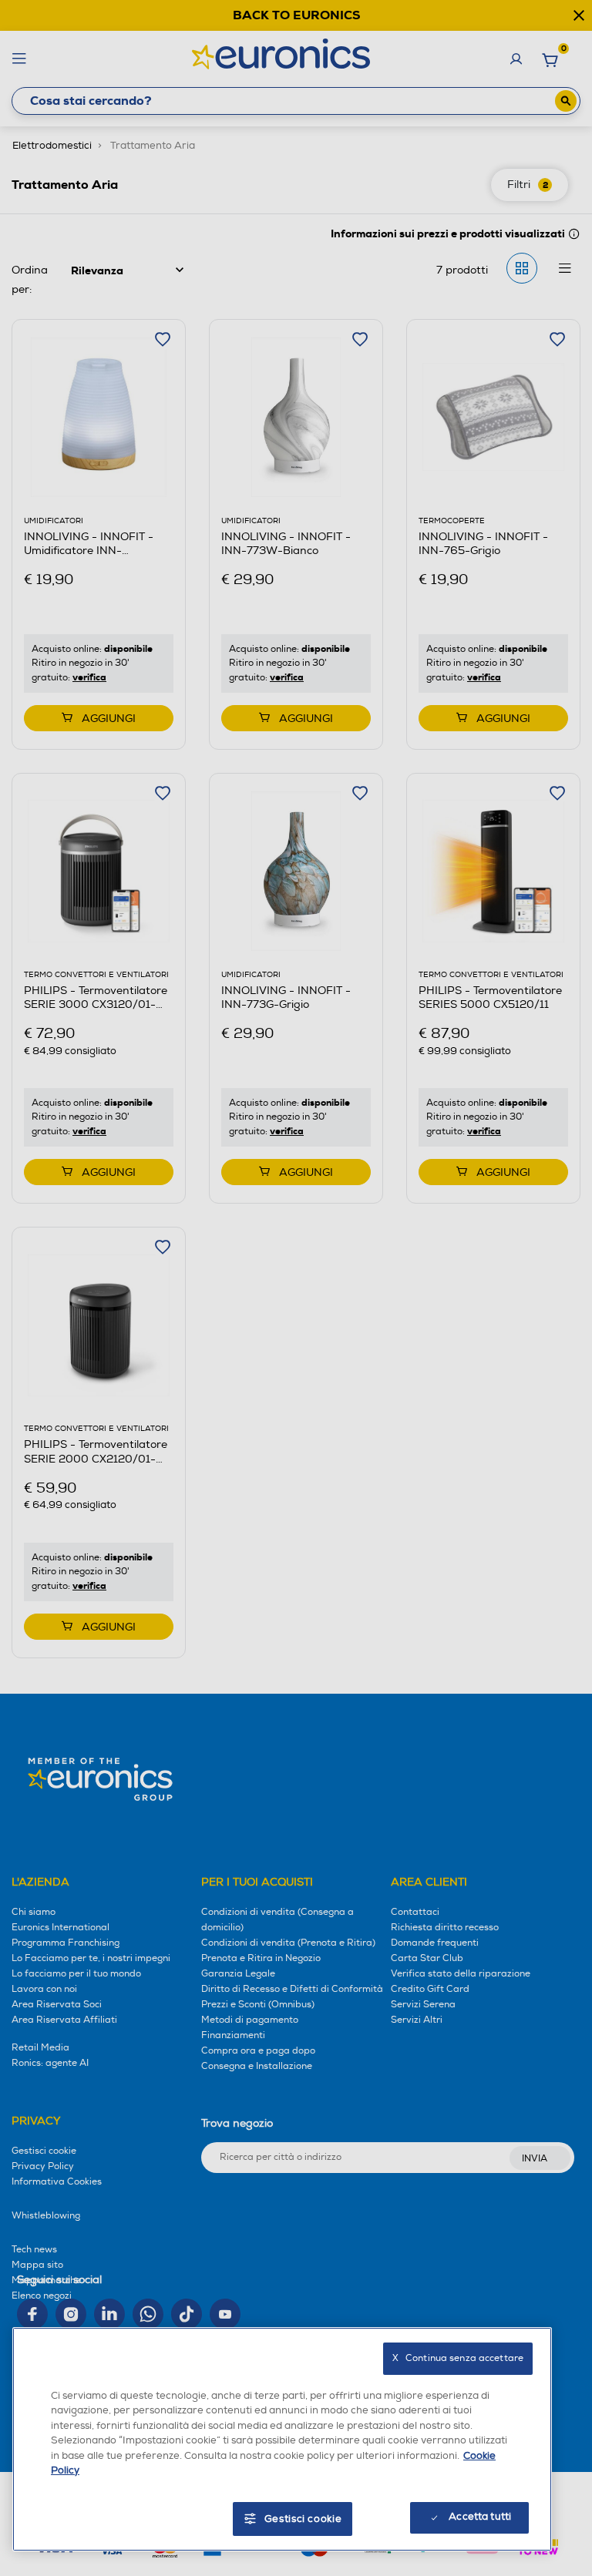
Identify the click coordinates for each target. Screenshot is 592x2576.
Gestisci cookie (303, 2519)
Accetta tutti (480, 2517)
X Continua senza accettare (458, 2358)
